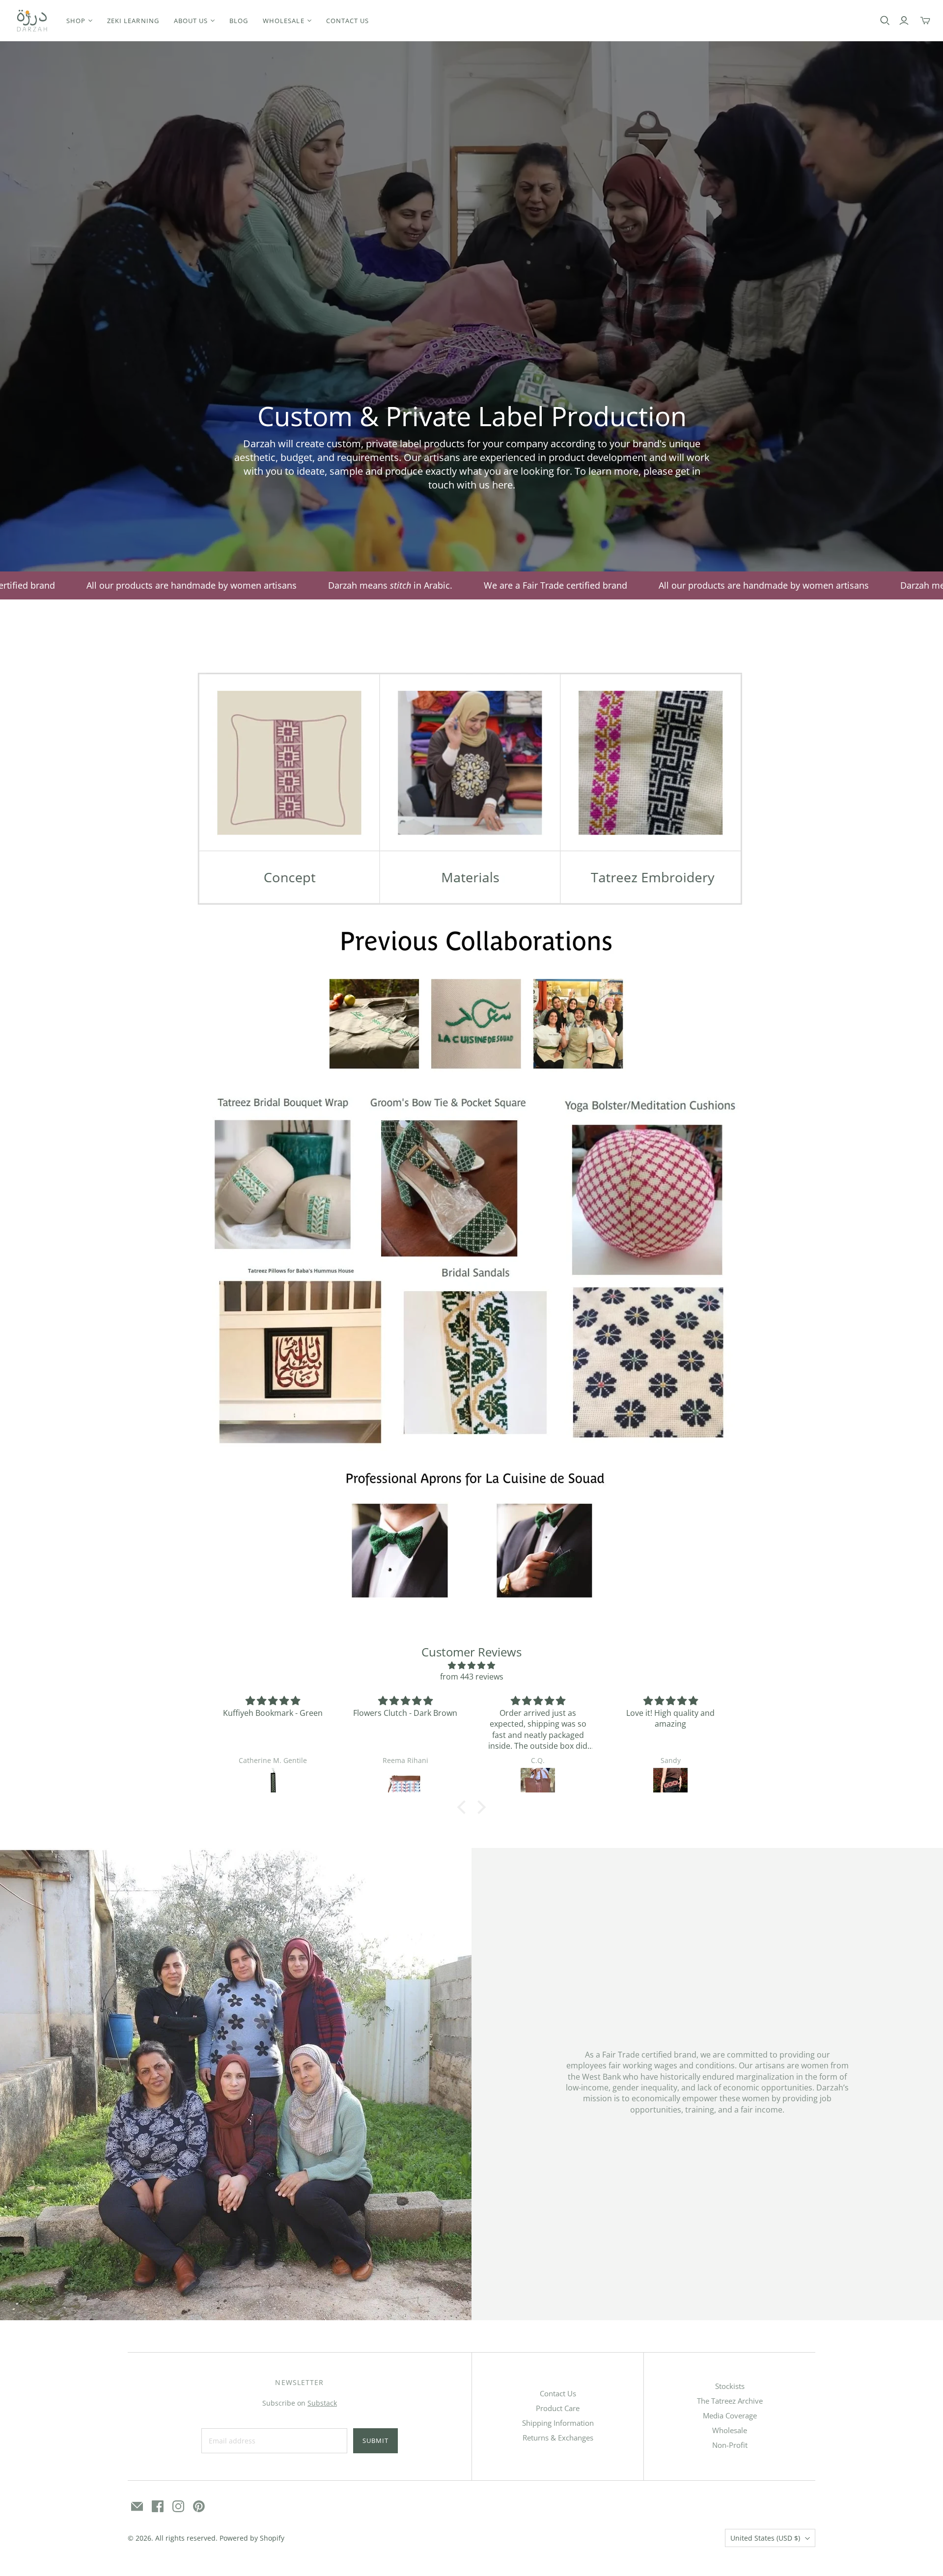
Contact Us (558, 2393)
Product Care (558, 2408)
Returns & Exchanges (558, 2438)
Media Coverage (730, 2415)
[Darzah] (32, 21)
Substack (322, 2403)
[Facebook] (158, 2506)
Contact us (347, 21)
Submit (375, 2440)
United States (765, 2538)
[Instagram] (178, 2506)
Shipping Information (558, 2423)
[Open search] (885, 21)
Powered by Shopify (252, 2538)
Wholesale (730, 2430)
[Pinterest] (199, 2506)
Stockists (730, 2386)
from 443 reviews (472, 1677)
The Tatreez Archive (730, 2401)
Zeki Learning (133, 21)
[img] (471, 1665)
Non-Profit (730, 2445)
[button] (464, 1807)
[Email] (137, 2506)
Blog (239, 21)
